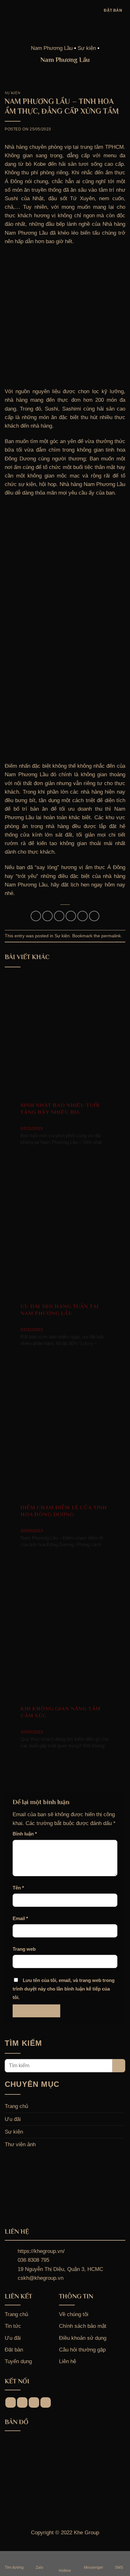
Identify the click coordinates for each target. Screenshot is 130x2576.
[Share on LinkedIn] (94, 916)
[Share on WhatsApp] (36, 916)
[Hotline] (65, 2558)
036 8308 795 (33, 2260)
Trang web (24, 1949)
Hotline (65, 2571)
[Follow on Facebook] (11, 2402)
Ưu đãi (13, 2119)
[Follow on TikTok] (34, 2402)
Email (20, 1918)
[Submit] (119, 2066)
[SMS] (119, 2558)
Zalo (39, 2568)
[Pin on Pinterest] (83, 916)
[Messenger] (93, 2558)
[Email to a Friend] (71, 916)
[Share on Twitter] (59, 916)
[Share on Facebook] (47, 916)
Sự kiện (12, 93)
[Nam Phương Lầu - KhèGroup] (65, 10)
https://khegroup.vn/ (41, 2251)
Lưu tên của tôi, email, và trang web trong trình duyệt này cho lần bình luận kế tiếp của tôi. (64, 1989)
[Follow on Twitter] (46, 2402)
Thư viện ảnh (20, 2144)
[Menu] (9, 10)
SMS (119, 2568)
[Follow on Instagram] (22, 2402)
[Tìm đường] (14, 2558)
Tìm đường (14, 2568)
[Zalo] (39, 2558)
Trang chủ (16, 2106)
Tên (18, 1888)
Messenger (94, 2568)
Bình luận (25, 1834)
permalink (111, 936)
